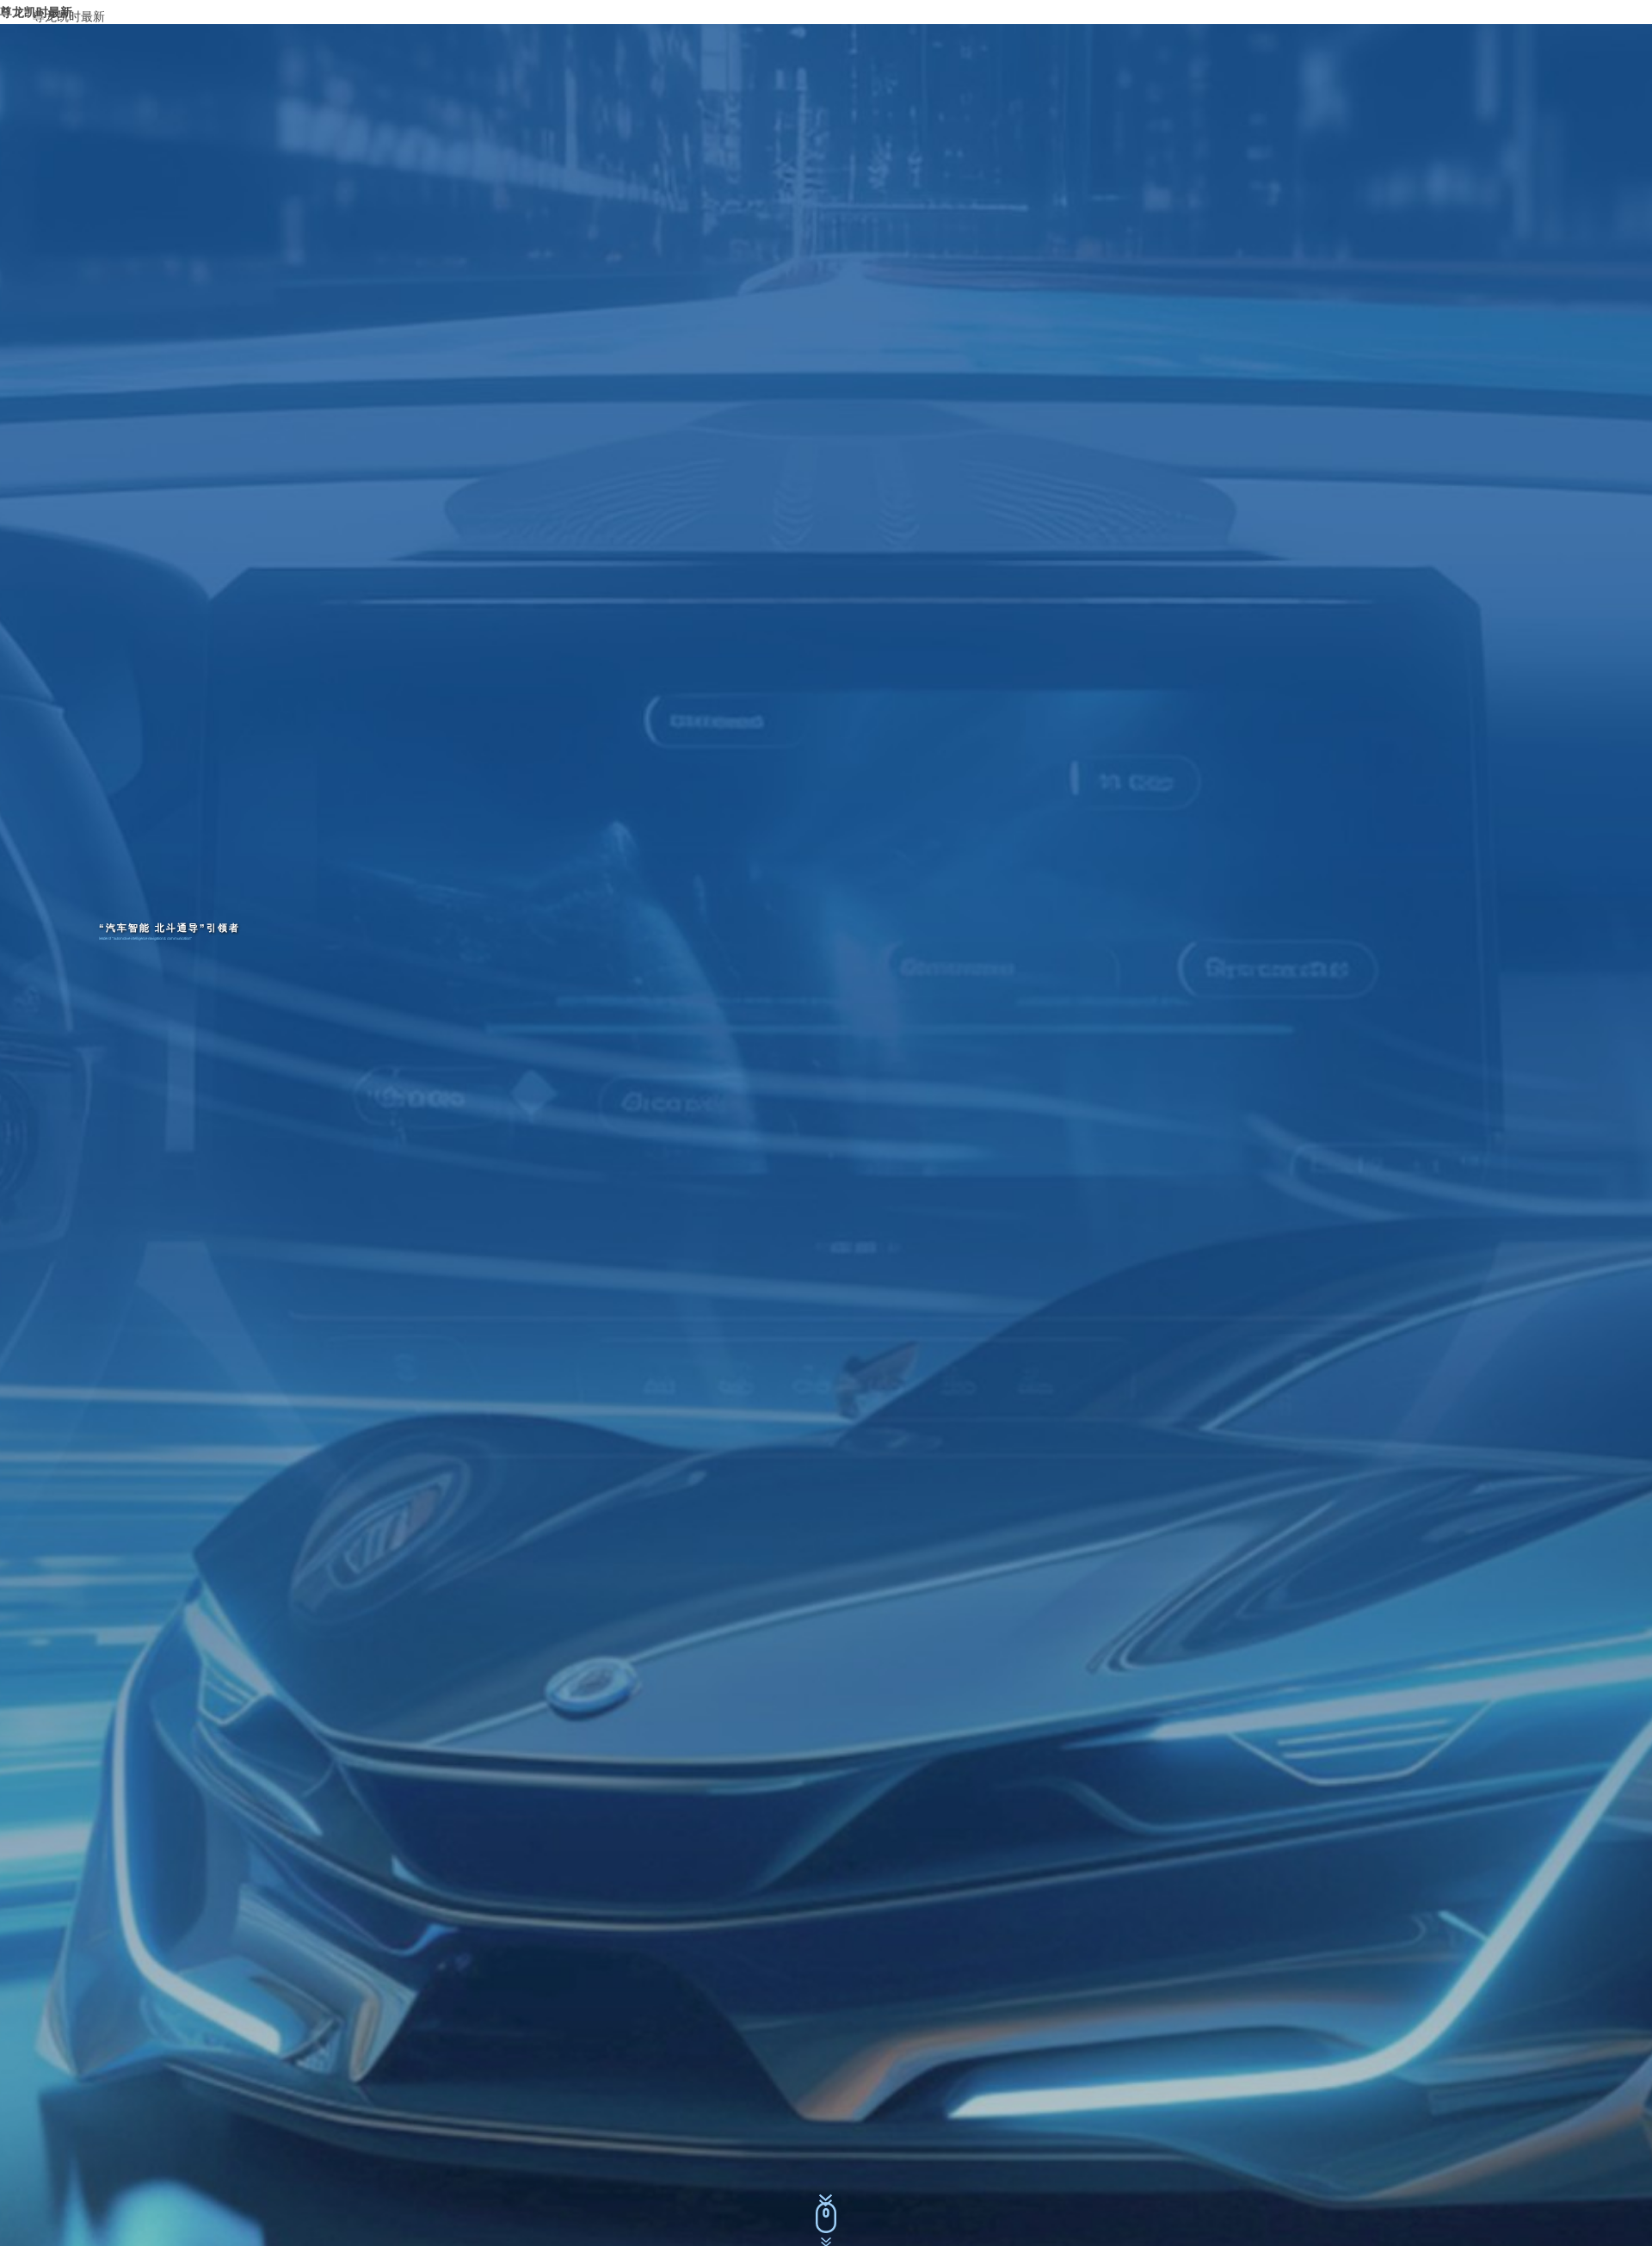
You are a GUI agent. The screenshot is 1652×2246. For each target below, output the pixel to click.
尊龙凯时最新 (69, 16)
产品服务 (1251, 12)
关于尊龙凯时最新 (1160, 12)
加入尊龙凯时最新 (1468, 12)
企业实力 (1314, 12)
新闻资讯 (1378, 12)
